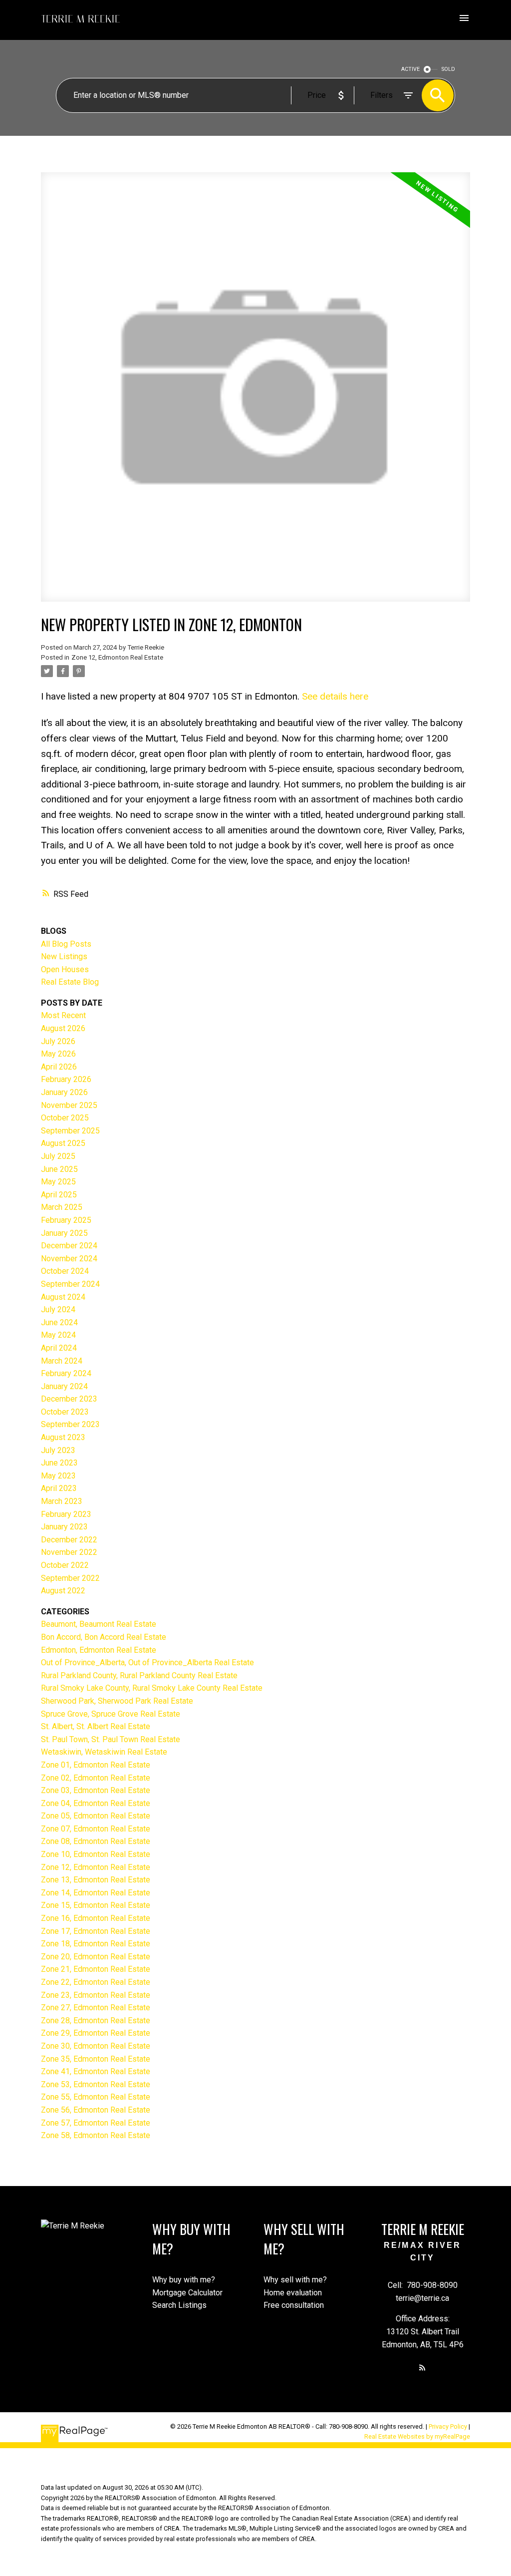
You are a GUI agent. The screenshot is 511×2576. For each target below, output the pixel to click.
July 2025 (58, 1156)
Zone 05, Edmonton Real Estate (96, 1816)
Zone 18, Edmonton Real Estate (96, 1944)
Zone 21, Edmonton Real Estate (96, 1969)
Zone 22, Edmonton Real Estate (96, 1982)
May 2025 (58, 1182)
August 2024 (63, 1297)
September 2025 (70, 1131)
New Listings (64, 956)
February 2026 (66, 1079)
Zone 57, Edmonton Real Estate (96, 2123)
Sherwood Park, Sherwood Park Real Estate (117, 1701)
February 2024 (66, 1373)
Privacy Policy (448, 2426)
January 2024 (64, 1386)
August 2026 (63, 1028)
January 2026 (64, 1092)
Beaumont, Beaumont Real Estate (99, 1624)
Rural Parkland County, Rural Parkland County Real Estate (139, 1675)
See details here (335, 696)
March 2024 (62, 1361)
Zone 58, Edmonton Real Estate (96, 2135)
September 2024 (70, 1284)
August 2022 (63, 1591)
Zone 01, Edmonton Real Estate (96, 1765)
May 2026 (58, 1054)
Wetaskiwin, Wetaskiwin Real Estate (104, 1752)
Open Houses (65, 969)
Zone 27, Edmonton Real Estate (96, 2008)
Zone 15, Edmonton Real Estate (96, 1905)
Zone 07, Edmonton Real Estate (96, 1829)
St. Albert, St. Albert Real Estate (96, 1726)
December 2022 (69, 1540)
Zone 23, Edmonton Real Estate (96, 1995)
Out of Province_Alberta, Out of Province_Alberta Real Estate (147, 1662)
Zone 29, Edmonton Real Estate (96, 2033)
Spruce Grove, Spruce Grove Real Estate (111, 1714)
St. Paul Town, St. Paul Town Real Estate (111, 1739)
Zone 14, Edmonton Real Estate (96, 1893)
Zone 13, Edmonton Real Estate (96, 1880)
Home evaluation (293, 2293)
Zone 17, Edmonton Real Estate (96, 1931)
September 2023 (70, 1424)
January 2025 (64, 1233)
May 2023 (58, 1476)
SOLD (448, 69)
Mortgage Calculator (187, 2293)
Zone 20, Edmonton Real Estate (96, 1957)
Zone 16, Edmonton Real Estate (96, 1918)
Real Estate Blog (70, 982)
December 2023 (69, 1399)
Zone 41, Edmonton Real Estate (96, 2071)
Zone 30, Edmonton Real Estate (96, 2046)
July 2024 (58, 1309)
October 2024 (65, 1271)
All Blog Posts (66, 944)
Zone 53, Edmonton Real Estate (96, 2084)
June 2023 (59, 1463)
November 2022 (69, 1552)
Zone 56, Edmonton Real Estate (96, 2110)
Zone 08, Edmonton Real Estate (96, 1841)
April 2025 (59, 1195)
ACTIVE (410, 69)
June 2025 (59, 1169)
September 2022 (70, 1578)
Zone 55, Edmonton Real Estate (96, 2097)
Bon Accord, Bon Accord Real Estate (104, 1637)
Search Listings (179, 2305)
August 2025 (63, 1143)
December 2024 (69, 1246)
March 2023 (62, 1501)
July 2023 (58, 1450)
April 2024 (59, 1348)
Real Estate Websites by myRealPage (417, 2436)
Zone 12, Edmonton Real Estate (117, 657)
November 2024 (69, 1259)
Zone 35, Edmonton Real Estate (96, 2059)
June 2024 (59, 1322)
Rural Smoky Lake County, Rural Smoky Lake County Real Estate (152, 1688)
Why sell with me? (295, 2280)
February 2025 (66, 1220)
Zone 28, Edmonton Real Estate (96, 2021)
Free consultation (294, 2305)
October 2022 (65, 1565)
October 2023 (65, 1412)
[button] (422, 2368)
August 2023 (63, 1437)
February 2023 (66, 1514)
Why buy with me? (184, 2280)
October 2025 (65, 1118)
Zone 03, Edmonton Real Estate (96, 1790)
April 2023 (59, 1488)
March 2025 (62, 1207)
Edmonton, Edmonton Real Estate (99, 1650)
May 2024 (58, 1335)
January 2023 (64, 1527)
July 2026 (58, 1041)
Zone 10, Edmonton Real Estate (96, 1854)
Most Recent (63, 1015)
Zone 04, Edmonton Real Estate (96, 1803)
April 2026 (59, 1067)
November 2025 (69, 1105)
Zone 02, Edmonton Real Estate (96, 1778)
